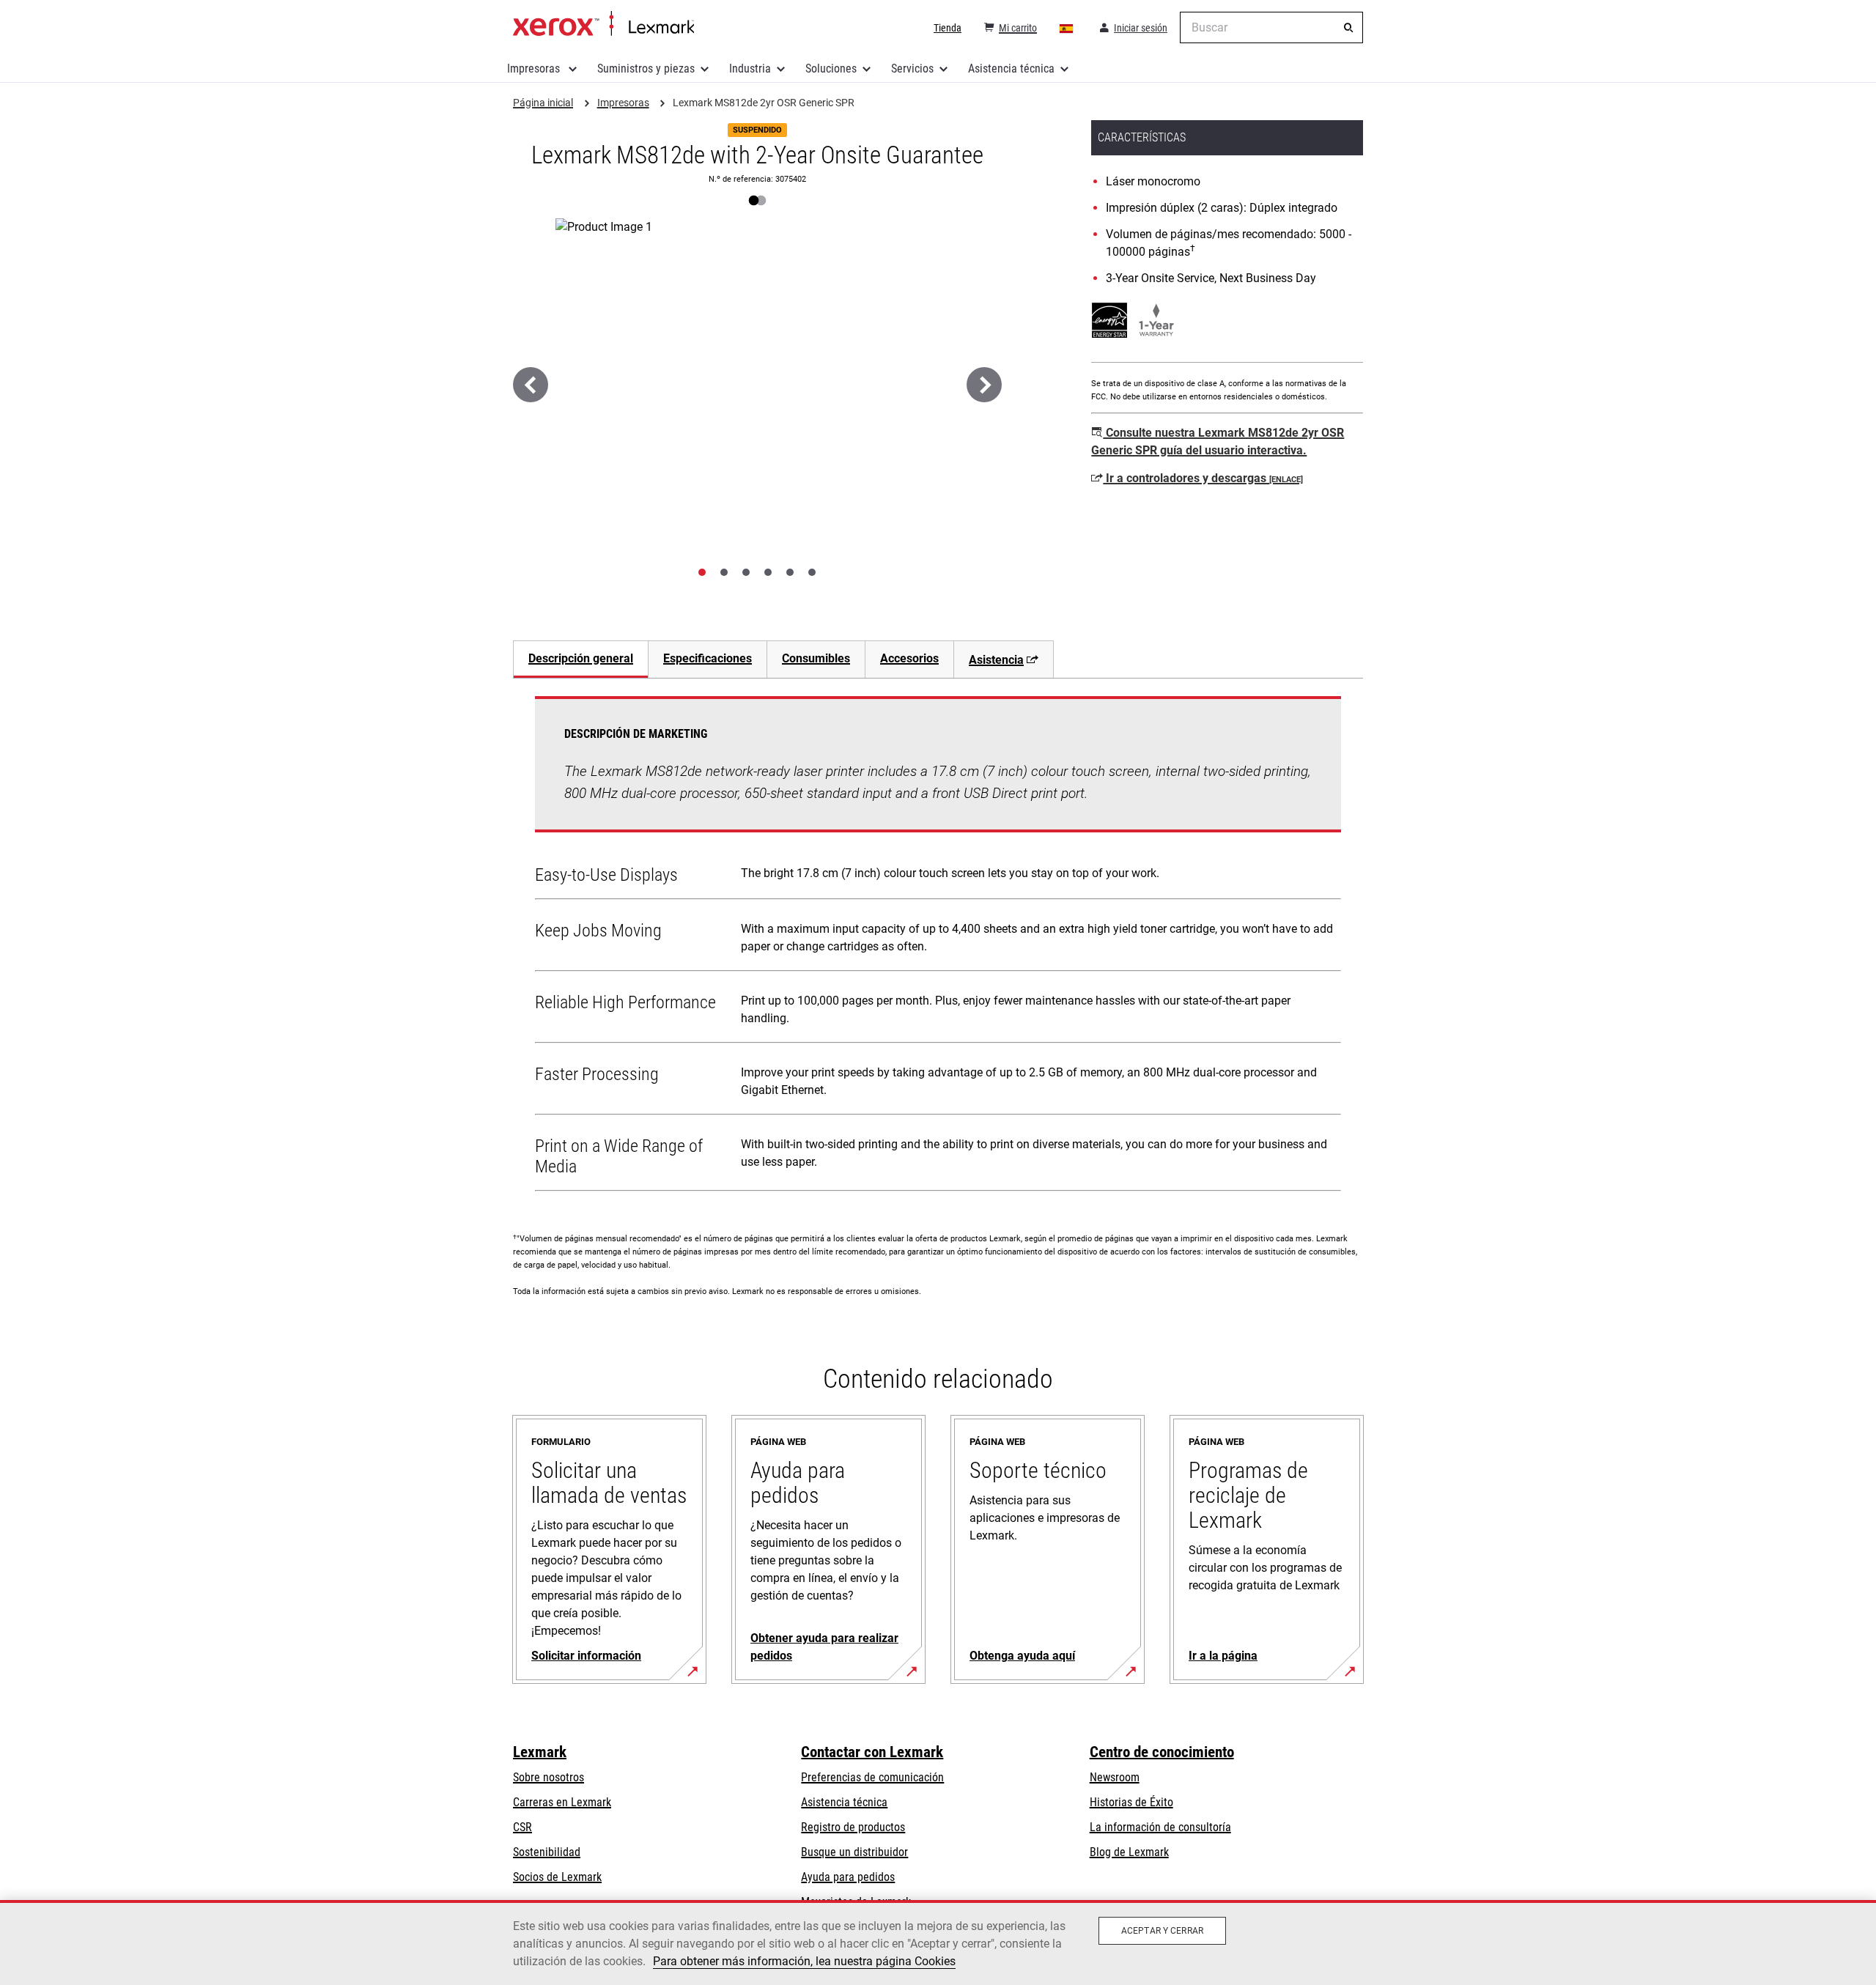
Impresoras (535, 69)
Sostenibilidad (547, 1852)
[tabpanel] (938, 947)
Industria (750, 69)
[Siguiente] (984, 385)
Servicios (912, 69)
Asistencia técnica (1011, 69)
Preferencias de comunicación (872, 1777)
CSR (522, 1827)
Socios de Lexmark (557, 1877)
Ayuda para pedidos (848, 1877)
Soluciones (831, 69)
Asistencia (996, 660)
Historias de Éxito (1131, 1802)
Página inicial (603, 24)
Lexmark (540, 1752)
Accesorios (909, 658)
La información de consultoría (1160, 1827)
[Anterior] (531, 385)
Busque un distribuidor (854, 1852)
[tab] (702, 572)
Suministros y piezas (646, 69)
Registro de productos (853, 1827)
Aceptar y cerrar (1162, 1931)
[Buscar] (1348, 28)
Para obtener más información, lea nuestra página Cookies (804, 1961)
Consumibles (816, 658)
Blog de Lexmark (1129, 1852)
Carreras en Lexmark (562, 1802)
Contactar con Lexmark (872, 1752)
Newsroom (1115, 1777)
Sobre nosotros (549, 1777)
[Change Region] (1067, 28)
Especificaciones (708, 658)
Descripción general (581, 658)
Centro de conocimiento (1162, 1752)
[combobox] (1271, 27)
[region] (938, 1943)
